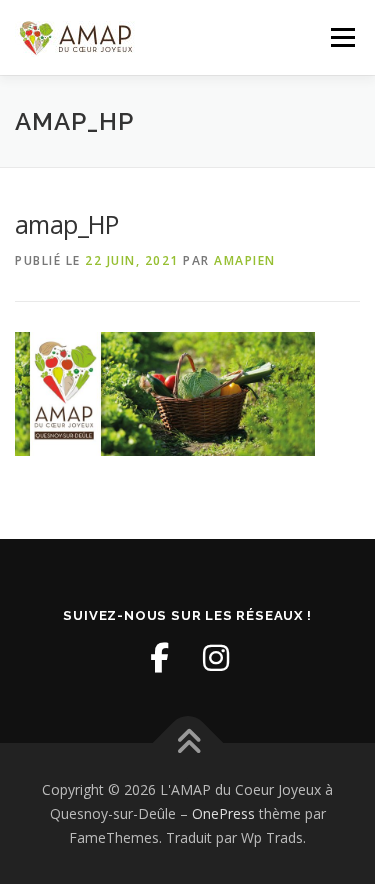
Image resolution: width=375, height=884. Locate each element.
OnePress (223, 813)
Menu (341, 37)
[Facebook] (160, 658)
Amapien (245, 260)
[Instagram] (216, 658)
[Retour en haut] (187, 743)
